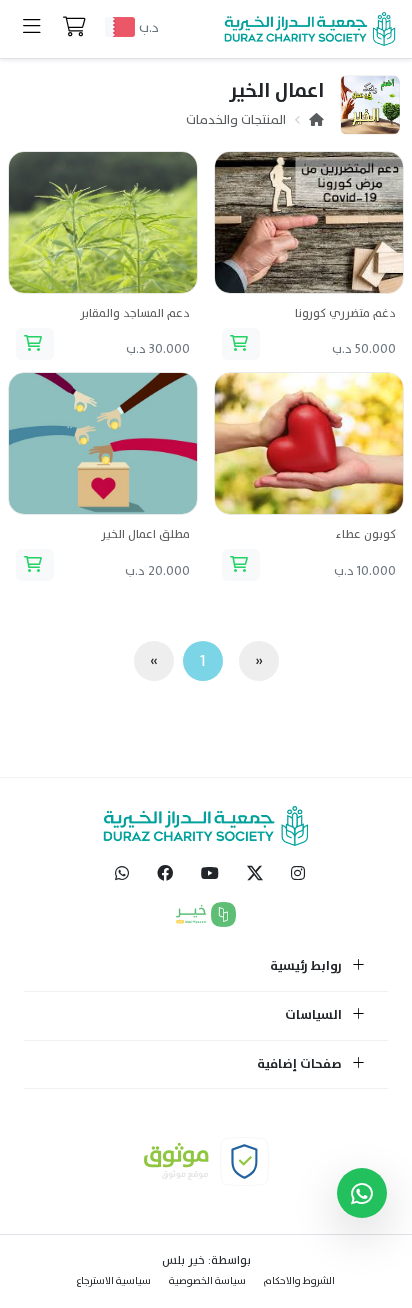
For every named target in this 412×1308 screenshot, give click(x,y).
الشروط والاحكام (299, 1280)
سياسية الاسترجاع (114, 1280)
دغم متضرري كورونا (345, 313)
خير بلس (183, 1260)
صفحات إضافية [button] (301, 1065)
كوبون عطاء (365, 534)
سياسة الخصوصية (207, 1280)
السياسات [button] (315, 1016)
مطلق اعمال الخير (145, 534)
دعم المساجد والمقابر (135, 313)
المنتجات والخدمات (236, 120)
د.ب (149, 27)
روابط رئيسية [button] (307, 967)
